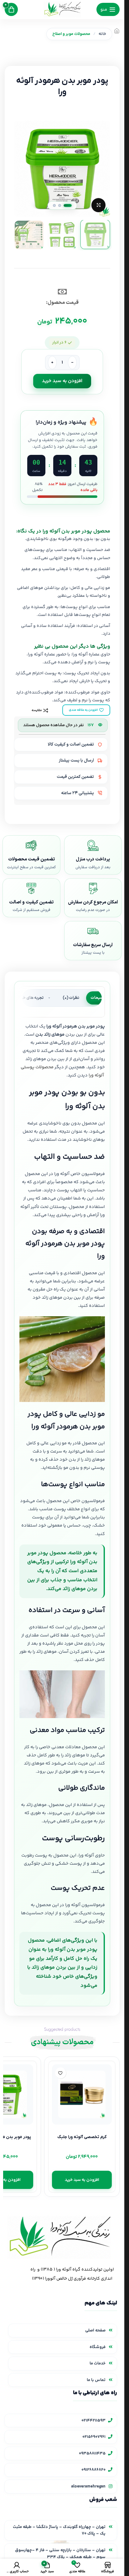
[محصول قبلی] (23, 57)
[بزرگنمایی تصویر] (98, 205)
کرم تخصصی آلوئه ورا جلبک (82, 2137)
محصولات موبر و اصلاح (71, 34)
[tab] (99, 998)
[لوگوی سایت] (62, 9)
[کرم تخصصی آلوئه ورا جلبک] (82, 2094)
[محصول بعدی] (8, 57)
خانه (102, 34)
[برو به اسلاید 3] (54, 205)
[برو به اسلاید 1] (68, 205)
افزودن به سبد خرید (62, 381)
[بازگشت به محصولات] (16, 57)
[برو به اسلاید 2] (60, 205)
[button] (104, 169)
